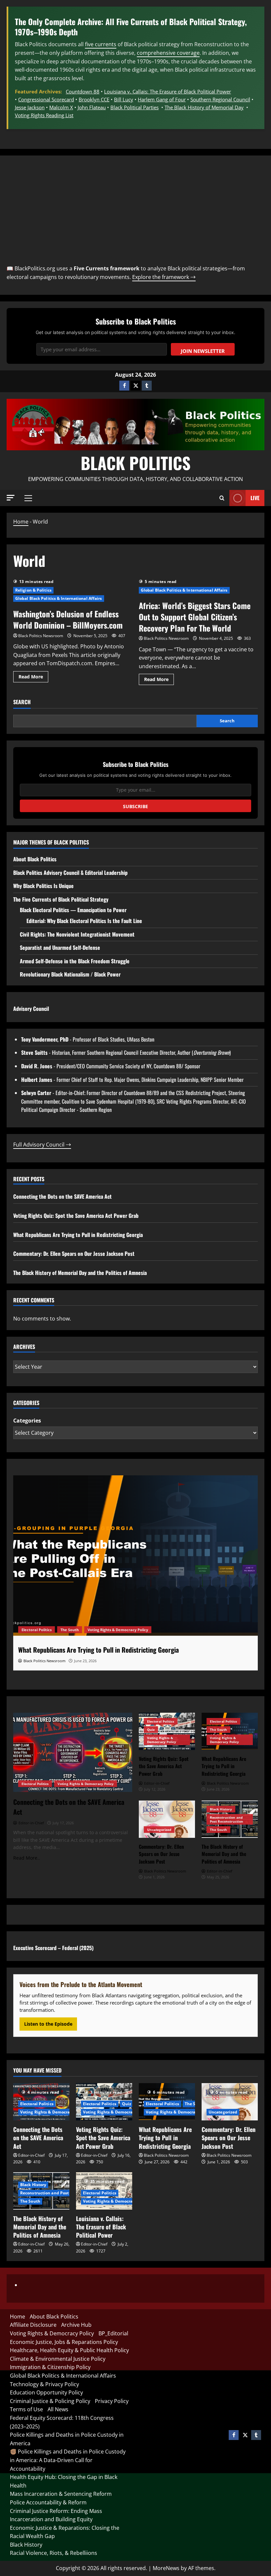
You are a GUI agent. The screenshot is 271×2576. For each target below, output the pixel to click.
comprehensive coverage (168, 53)
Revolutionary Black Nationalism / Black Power (70, 974)
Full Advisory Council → (42, 1145)
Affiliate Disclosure (33, 2325)
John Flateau (92, 107)
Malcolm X (61, 107)
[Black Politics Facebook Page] (124, 386)
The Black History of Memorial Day (204, 107)
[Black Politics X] (135, 386)
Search (22, 702)
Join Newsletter (203, 351)
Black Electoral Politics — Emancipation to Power (73, 910)
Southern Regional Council (220, 99)
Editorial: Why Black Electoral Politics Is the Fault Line (84, 921)
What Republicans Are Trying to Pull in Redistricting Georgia (78, 1235)
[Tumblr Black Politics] (147, 386)
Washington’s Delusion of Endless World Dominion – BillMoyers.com (68, 619)
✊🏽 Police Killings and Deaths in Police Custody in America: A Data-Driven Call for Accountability (68, 2460)
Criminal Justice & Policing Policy (50, 2401)
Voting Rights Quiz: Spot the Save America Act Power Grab (76, 1216)
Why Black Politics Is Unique (43, 886)
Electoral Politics (37, 1630)
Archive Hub (76, 2325)
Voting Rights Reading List (44, 115)
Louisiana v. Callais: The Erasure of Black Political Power (168, 91)
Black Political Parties (135, 107)
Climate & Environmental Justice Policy (58, 2359)
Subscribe (135, 806)
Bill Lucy (124, 99)
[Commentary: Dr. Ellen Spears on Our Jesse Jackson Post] (167, 1819)
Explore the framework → (164, 277)
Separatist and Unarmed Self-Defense (60, 947)
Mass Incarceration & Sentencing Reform (61, 2494)
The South (70, 1630)
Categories (27, 1421)
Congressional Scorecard (46, 99)
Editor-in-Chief (31, 2155)
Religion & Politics (33, 590)
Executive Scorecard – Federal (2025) (53, 1948)
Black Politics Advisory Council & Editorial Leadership (70, 873)
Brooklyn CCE (94, 99)
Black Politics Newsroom (41, 636)
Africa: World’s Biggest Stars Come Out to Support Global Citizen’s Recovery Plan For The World (195, 617)
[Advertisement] (135, 212)
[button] (11, 498)
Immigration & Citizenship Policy (50, 2367)
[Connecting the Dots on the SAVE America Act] (73, 1752)
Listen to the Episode (48, 2024)
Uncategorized (159, 1830)
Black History (221, 1809)
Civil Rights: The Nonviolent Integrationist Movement (77, 934)
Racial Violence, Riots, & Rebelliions (54, 2553)
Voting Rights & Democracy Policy (118, 1630)
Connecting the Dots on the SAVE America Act (62, 1196)
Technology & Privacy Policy (44, 2384)
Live (255, 498)
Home (21, 522)
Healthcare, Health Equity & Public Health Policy (69, 2350)
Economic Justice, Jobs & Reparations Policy (64, 2342)
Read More (33, 675)
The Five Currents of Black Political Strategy (61, 899)
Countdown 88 (83, 91)
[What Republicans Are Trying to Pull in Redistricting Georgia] (135, 1557)
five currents (101, 44)
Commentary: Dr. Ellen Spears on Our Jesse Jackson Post (74, 1254)
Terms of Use (26, 2409)
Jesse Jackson (30, 107)
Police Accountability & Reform (48, 2502)
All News (58, 2409)
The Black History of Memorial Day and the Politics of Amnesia (80, 1273)
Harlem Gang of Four (162, 99)
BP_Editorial (113, 2333)
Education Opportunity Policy (46, 2392)
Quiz (151, 1730)
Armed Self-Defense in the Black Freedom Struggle (75, 961)
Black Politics (136, 463)
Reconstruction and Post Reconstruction (227, 1819)
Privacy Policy (112, 2401)
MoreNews (166, 2568)
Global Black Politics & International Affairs (59, 598)
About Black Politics (35, 859)
